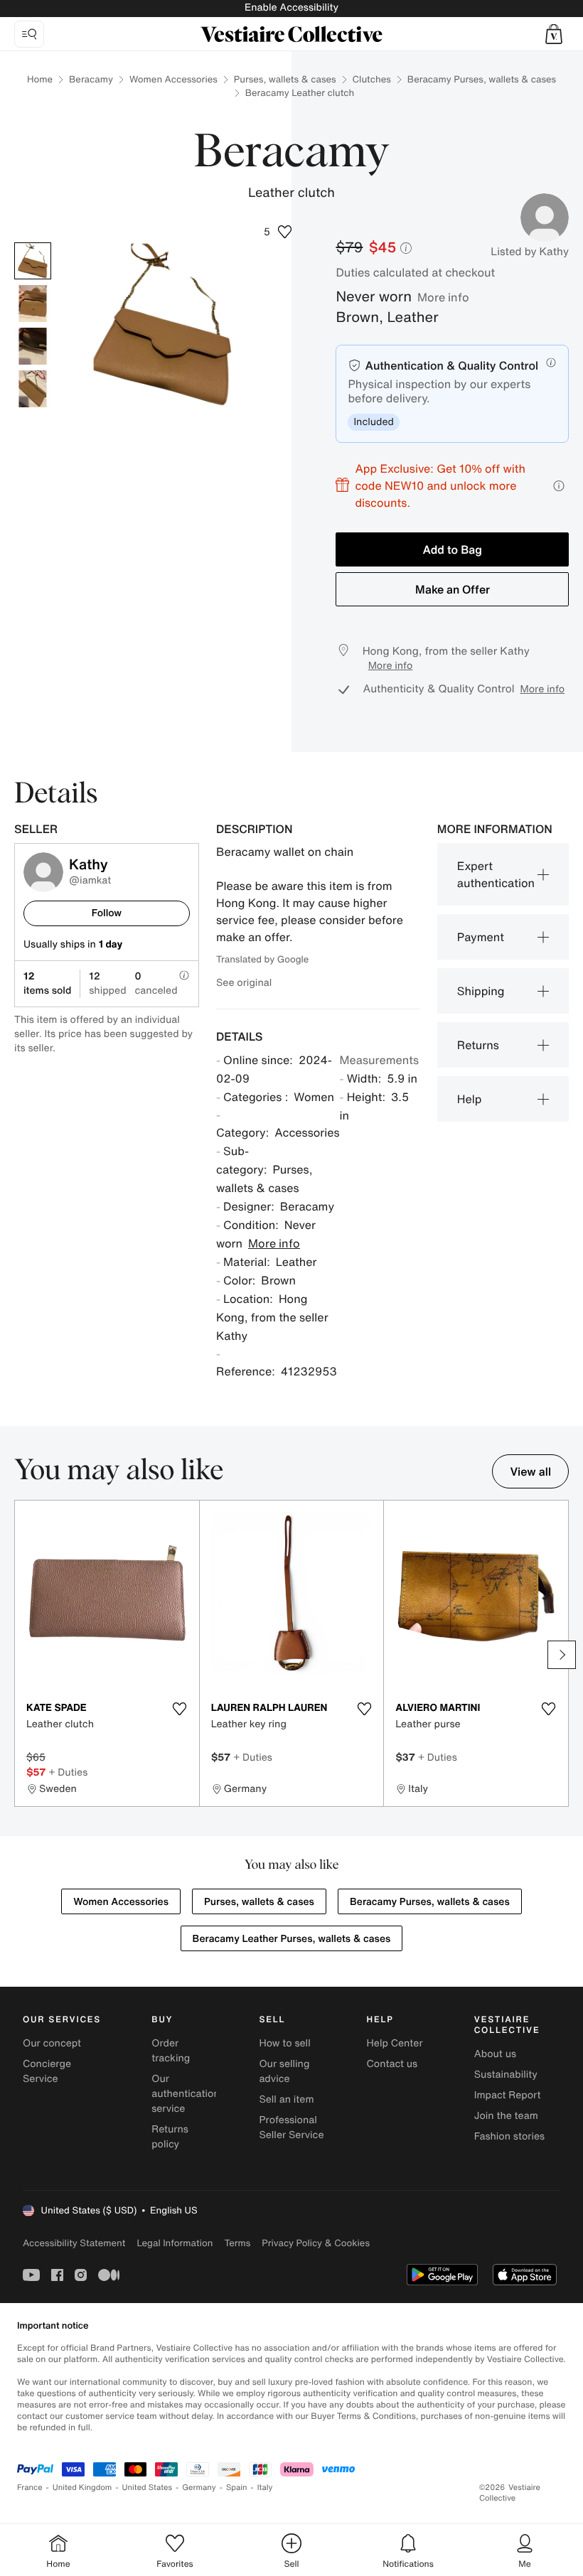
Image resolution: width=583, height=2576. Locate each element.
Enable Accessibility (291, 7)
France (30, 2488)
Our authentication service (186, 2094)
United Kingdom (82, 2488)
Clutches (372, 79)
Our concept (52, 2043)
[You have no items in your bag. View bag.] (554, 34)
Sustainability (506, 2075)
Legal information (175, 2243)
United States (148, 2488)
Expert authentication (496, 874)
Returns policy (170, 2137)
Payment (481, 937)
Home (40, 79)
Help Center (395, 2043)
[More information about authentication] (551, 363)
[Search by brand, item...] (29, 34)
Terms (237, 2243)
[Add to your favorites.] (180, 1709)
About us (495, 2054)
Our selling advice (284, 2071)
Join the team (506, 2116)
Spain (237, 2488)
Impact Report (508, 2095)
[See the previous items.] (21, 1655)
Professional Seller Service (291, 2127)
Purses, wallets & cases (285, 79)
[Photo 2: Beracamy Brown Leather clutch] (33, 304)
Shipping (481, 991)
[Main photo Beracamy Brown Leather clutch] (33, 261)
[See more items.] (562, 1655)
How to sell (284, 2043)
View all (530, 1471)
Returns (478, 1045)
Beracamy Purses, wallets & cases (482, 79)
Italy (265, 2488)
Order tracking (171, 2051)
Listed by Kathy (530, 252)
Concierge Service (47, 2071)
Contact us (392, 2064)
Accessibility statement (74, 2243)
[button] (554, 34)
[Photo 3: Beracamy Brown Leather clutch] (33, 346)
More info (443, 297)
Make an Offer (453, 589)
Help (470, 1099)
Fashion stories (509, 2136)
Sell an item (286, 2099)
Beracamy (91, 79)
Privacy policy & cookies (316, 2243)
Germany (199, 2488)
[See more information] (559, 486)
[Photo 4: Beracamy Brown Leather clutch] (33, 389)
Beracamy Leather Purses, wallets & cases (292, 1939)
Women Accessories (173, 79)
